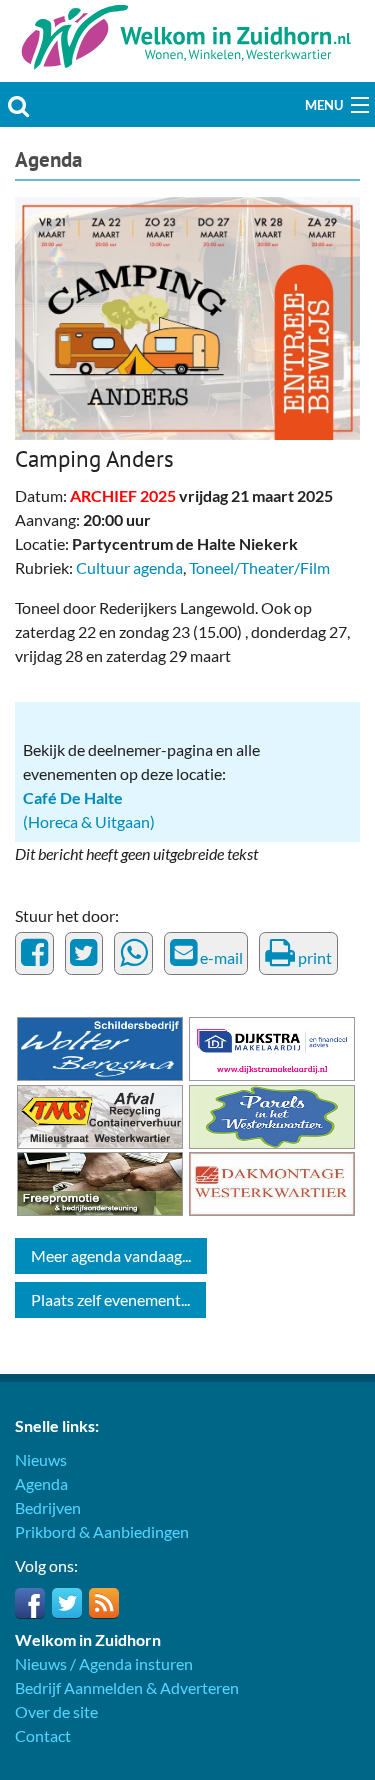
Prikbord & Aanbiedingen (102, 1531)
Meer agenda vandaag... (111, 1255)
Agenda (48, 159)
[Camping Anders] (187, 316)
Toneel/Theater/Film (259, 567)
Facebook (30, 1603)
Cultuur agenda (129, 567)
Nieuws (41, 1459)
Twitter (67, 1603)
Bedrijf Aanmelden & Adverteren (127, 1687)
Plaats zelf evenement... (110, 1299)
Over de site (56, 1711)
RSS (104, 1603)
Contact (43, 1735)
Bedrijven (48, 1507)
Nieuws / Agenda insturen (104, 1663)
